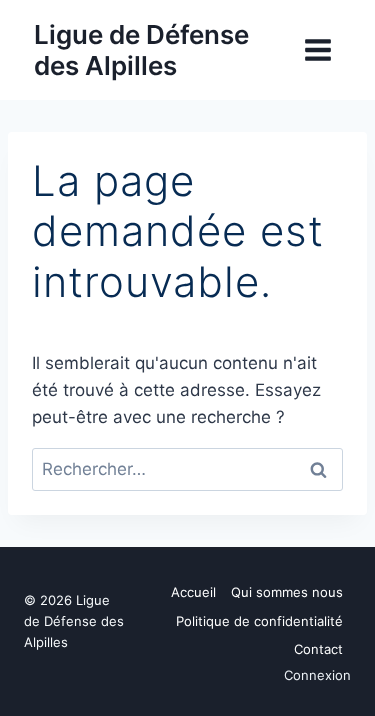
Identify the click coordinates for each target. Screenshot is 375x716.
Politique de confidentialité (259, 621)
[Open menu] (317, 49)
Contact (318, 649)
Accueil (193, 592)
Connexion (317, 675)
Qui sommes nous (287, 592)
